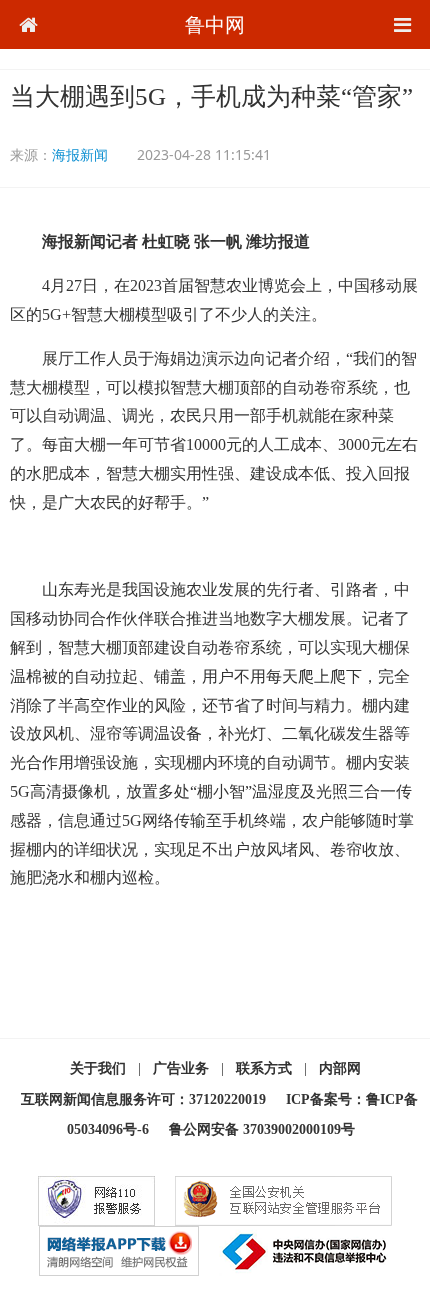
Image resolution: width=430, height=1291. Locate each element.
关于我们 (98, 1068)
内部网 (340, 1068)
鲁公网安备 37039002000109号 (262, 1129)
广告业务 (181, 1068)
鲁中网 (215, 24)
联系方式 (264, 1068)
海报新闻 (80, 154)
